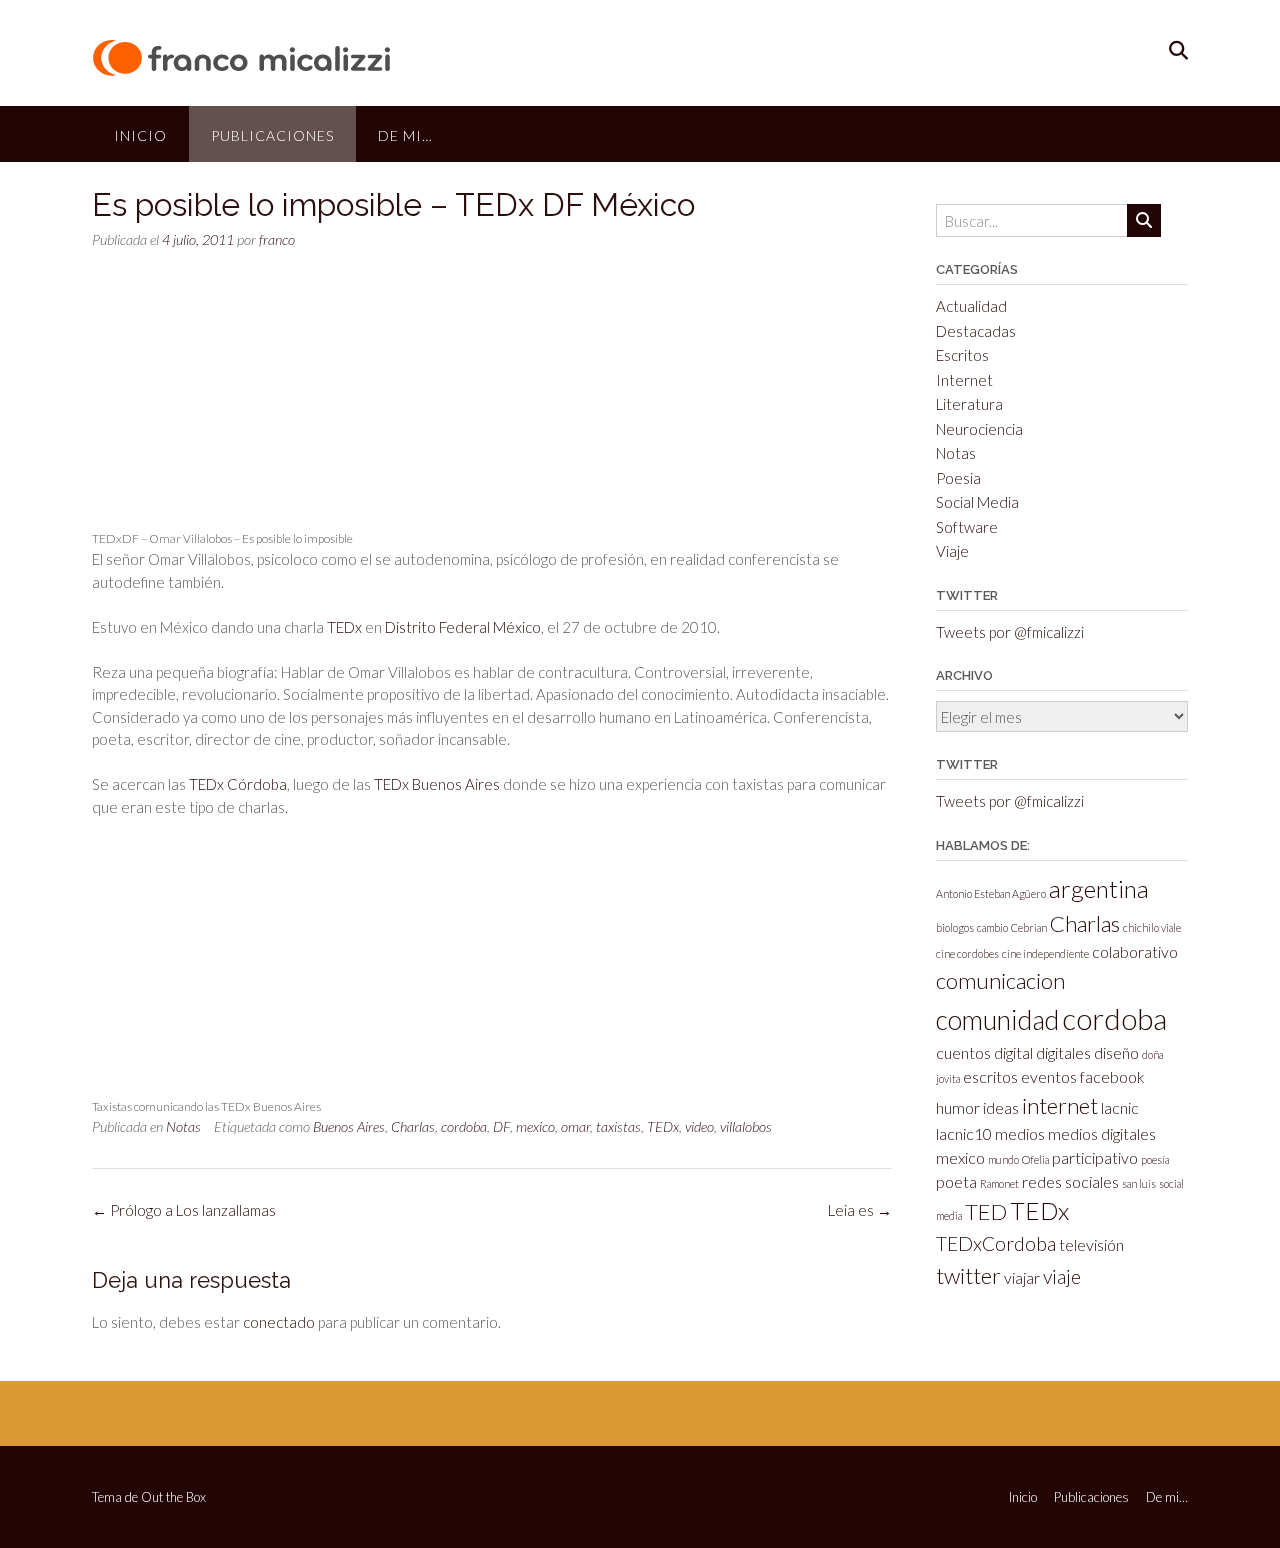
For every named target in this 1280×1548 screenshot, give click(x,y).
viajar (1022, 1277)
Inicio (140, 135)
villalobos (746, 1126)
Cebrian (1029, 927)
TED (986, 1211)
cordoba (464, 1126)
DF (501, 1126)
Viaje (952, 551)
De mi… (405, 135)
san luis (1139, 1183)
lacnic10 (964, 1133)
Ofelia (1035, 1159)
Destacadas (976, 331)
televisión (1091, 1244)
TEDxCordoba (996, 1243)
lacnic (1120, 1107)
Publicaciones (272, 135)
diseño (1116, 1052)
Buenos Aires (349, 1126)
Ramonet (999, 1183)
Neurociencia (979, 429)
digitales (1063, 1052)
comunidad (997, 1020)
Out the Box (173, 1497)
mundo (1003, 1159)
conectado (279, 1322)
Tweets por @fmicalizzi (1010, 632)
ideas (1001, 1107)
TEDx (344, 627)
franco (277, 239)
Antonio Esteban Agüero (991, 893)
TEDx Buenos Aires (437, 784)
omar (575, 1126)
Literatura (969, 404)
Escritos (962, 355)
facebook (1112, 1076)
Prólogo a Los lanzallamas (184, 1210)
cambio (992, 927)
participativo (1095, 1157)
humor (958, 1107)
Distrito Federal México (463, 627)
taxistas (618, 1126)
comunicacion (1000, 980)
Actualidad (971, 306)
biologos (955, 927)
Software (967, 527)
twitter (968, 1275)
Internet (964, 380)
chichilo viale (1152, 927)
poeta (956, 1181)
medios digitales (1102, 1133)
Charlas (413, 1126)
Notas (183, 1126)
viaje (1062, 1276)
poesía (1155, 1159)
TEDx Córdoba (238, 784)
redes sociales (1070, 1181)
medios (1020, 1133)
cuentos (963, 1052)
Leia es (860, 1210)
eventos (1049, 1076)
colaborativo (1135, 951)
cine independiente (1045, 953)
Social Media (977, 502)
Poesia (958, 478)
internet (1060, 1105)
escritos (990, 1076)
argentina (1099, 888)
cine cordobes (967, 953)
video (699, 1126)
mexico (535, 1126)
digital (1013, 1052)
